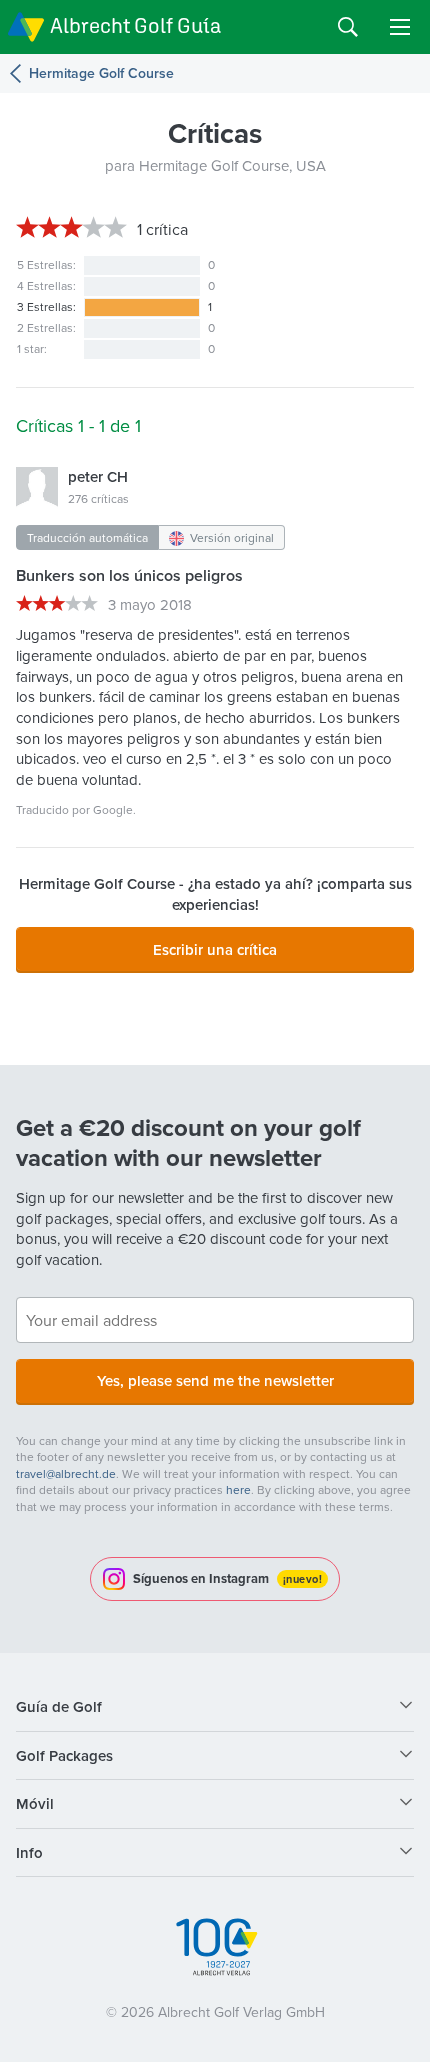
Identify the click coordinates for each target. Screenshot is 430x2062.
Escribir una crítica (215, 949)
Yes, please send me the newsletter (215, 1380)
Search (348, 27)
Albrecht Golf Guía (135, 25)
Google (113, 809)
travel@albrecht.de (66, 1473)
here (238, 1489)
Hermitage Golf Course (101, 73)
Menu (400, 27)
